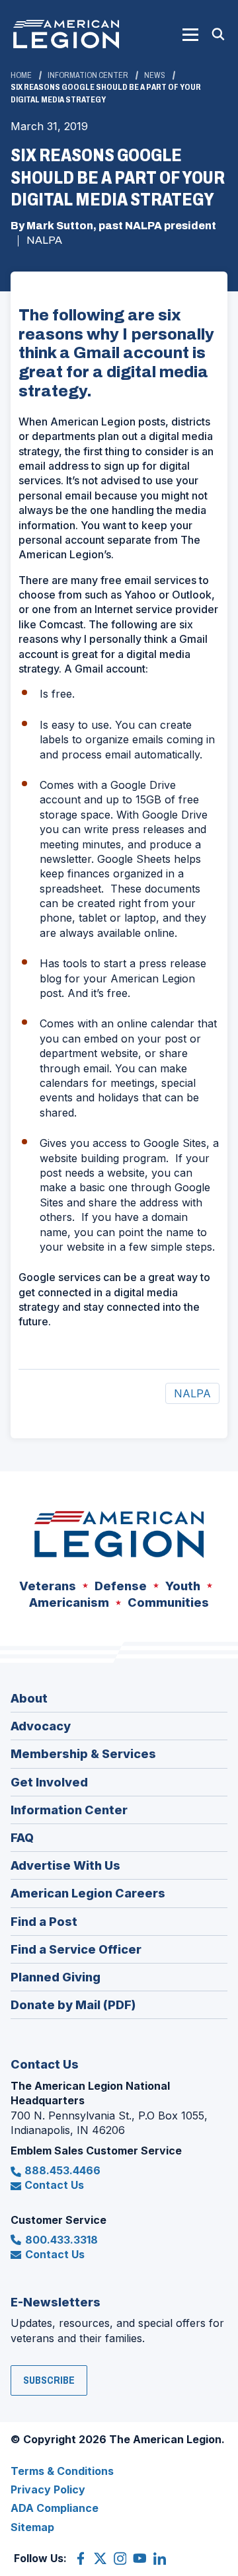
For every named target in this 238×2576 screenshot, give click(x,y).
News (155, 75)
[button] (190, 34)
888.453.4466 (62, 2170)
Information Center (88, 75)
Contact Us (54, 2185)
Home (21, 75)
